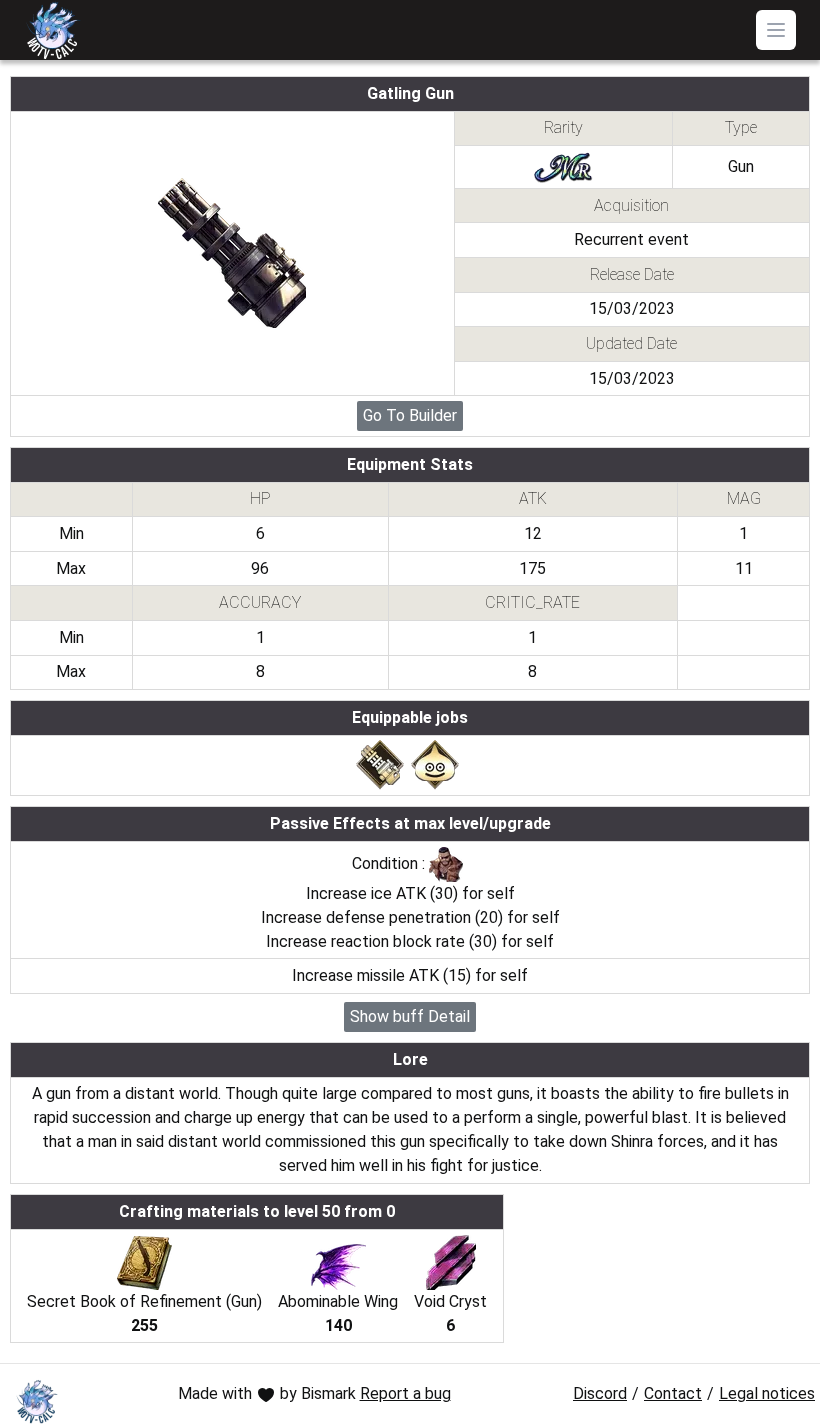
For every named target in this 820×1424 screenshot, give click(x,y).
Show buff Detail (410, 1016)
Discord (600, 1393)
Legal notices (767, 1393)
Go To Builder (410, 415)
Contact (673, 1393)
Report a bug (405, 1393)
